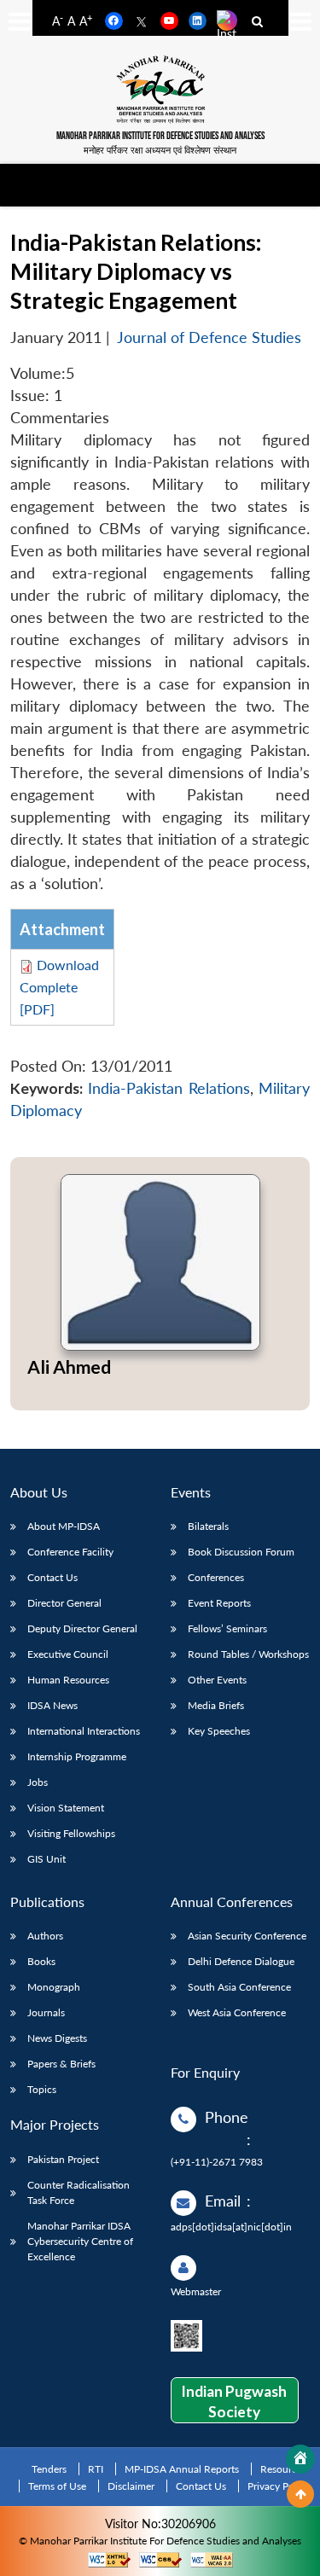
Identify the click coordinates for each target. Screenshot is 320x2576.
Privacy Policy (279, 2486)
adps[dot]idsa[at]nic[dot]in (231, 2227)
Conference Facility (70, 1552)
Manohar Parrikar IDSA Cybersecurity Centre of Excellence (80, 2241)
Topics (42, 2089)
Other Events (217, 1680)
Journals (46, 2012)
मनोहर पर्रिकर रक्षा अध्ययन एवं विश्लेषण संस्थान (160, 150)
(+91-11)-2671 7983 (217, 2162)
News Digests (57, 2038)
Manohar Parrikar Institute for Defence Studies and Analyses (160, 136)
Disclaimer (131, 2486)
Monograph (54, 1987)
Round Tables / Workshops (248, 1654)
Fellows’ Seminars (227, 1628)
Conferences (216, 1577)
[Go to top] (300, 2494)
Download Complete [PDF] (59, 987)
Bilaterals (208, 1526)
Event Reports (219, 1603)
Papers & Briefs (61, 2064)
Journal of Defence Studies (209, 337)
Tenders (49, 2469)
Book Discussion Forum (241, 1552)
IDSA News (52, 1705)
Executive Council (68, 1654)
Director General (64, 1603)
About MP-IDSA (64, 1526)
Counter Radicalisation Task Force (79, 2192)
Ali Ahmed (69, 1367)
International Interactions (84, 1731)
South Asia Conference (239, 1987)
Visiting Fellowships (71, 1833)
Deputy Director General (82, 1628)
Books (41, 1961)
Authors (45, 1936)
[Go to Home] (300, 2459)
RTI (96, 2469)
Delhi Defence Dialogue (241, 1961)
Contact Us (52, 1577)
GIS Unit (47, 1859)
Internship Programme (77, 1756)
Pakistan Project (63, 2159)
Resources (283, 2469)
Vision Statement (66, 1808)
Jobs (38, 1782)
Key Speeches (219, 1731)
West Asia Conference (237, 2012)
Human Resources (68, 1680)
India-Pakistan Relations (169, 1088)
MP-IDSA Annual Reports (182, 2469)
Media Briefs (216, 1705)
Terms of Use (57, 2486)
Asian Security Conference (247, 1936)
